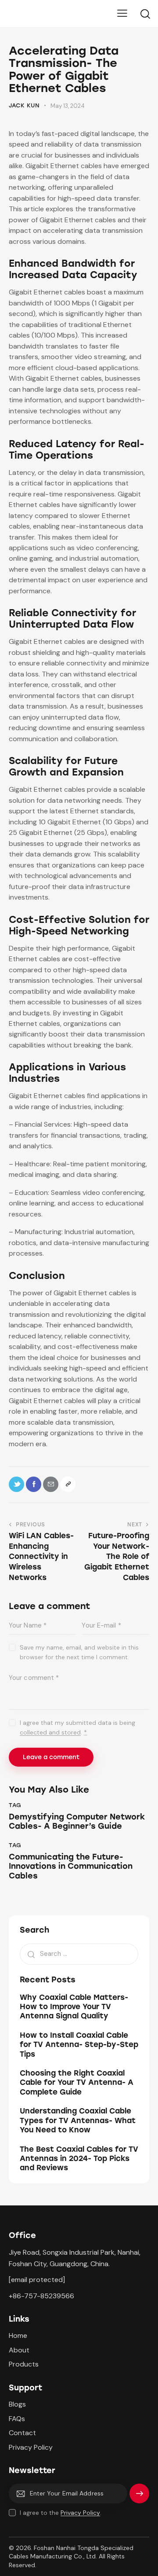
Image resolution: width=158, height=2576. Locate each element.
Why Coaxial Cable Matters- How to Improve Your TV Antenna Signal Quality (74, 2007)
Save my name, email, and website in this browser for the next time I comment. (79, 1652)
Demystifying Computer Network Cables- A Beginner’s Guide (77, 1822)
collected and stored (50, 1733)
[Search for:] (79, 1953)
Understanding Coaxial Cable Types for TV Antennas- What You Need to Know (78, 2120)
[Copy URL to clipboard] (68, 1484)
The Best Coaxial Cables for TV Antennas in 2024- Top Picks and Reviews (79, 2159)
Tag (15, 1805)
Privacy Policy (80, 2513)
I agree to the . (61, 2513)
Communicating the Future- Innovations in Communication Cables (71, 1867)
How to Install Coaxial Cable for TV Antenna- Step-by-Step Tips (79, 2045)
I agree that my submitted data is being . (77, 1727)
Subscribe (139, 2497)
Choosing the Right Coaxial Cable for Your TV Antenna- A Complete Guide (77, 2082)
